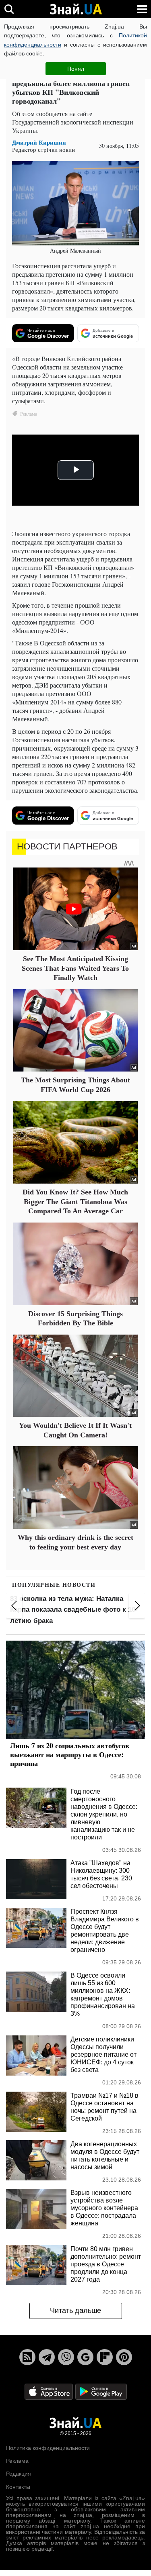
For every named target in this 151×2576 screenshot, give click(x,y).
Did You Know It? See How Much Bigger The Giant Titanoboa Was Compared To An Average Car (75, 1201)
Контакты (18, 2487)
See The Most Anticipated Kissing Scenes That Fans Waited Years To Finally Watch (75, 968)
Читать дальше (75, 2311)
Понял (76, 69)
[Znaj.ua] (76, 9)
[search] (9, 9)
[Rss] (27, 2357)
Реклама (17, 2461)
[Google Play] (101, 2391)
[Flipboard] (105, 2357)
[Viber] (66, 2357)
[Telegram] (47, 2357)
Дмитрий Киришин (39, 142)
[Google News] (85, 2357)
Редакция (19, 2474)
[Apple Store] (50, 2391)
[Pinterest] (124, 2357)
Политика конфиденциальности (48, 2448)
